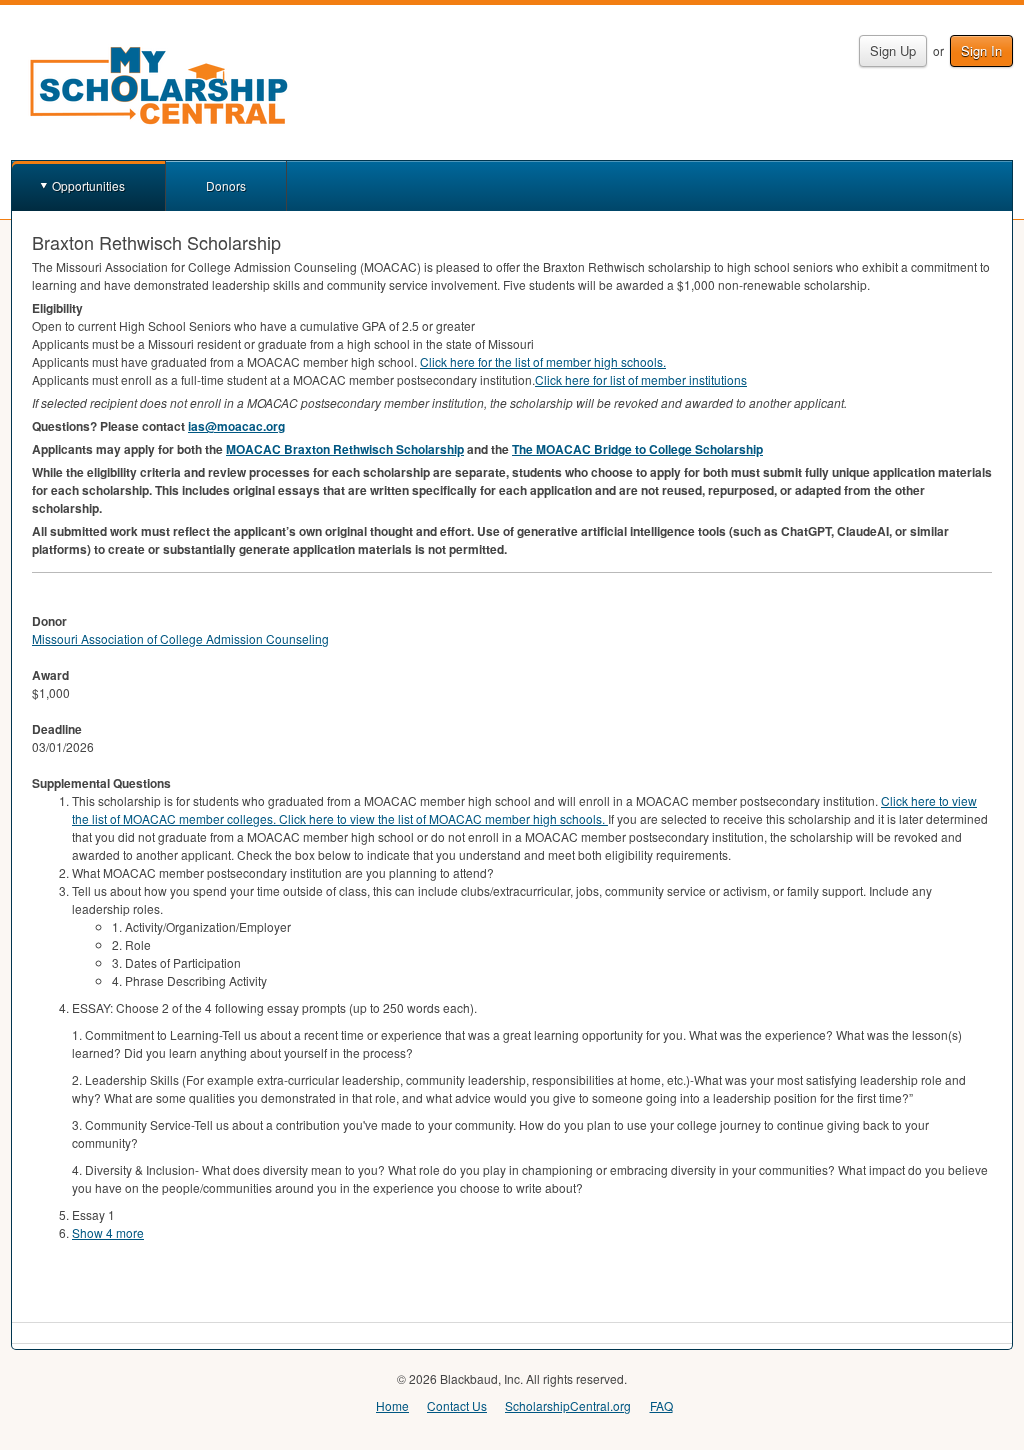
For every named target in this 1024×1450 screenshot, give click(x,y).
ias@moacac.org (236, 426)
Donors (226, 185)
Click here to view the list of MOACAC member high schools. (443, 818)
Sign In (981, 50)
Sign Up (893, 50)
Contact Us (457, 1405)
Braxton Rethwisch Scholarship (345, 449)
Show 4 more (108, 1232)
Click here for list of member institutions (641, 379)
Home (392, 1405)
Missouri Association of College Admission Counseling (180, 638)
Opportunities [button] (88, 185)
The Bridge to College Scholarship (637, 449)
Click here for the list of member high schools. (543, 361)
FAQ (661, 1405)
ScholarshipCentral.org (568, 1405)
